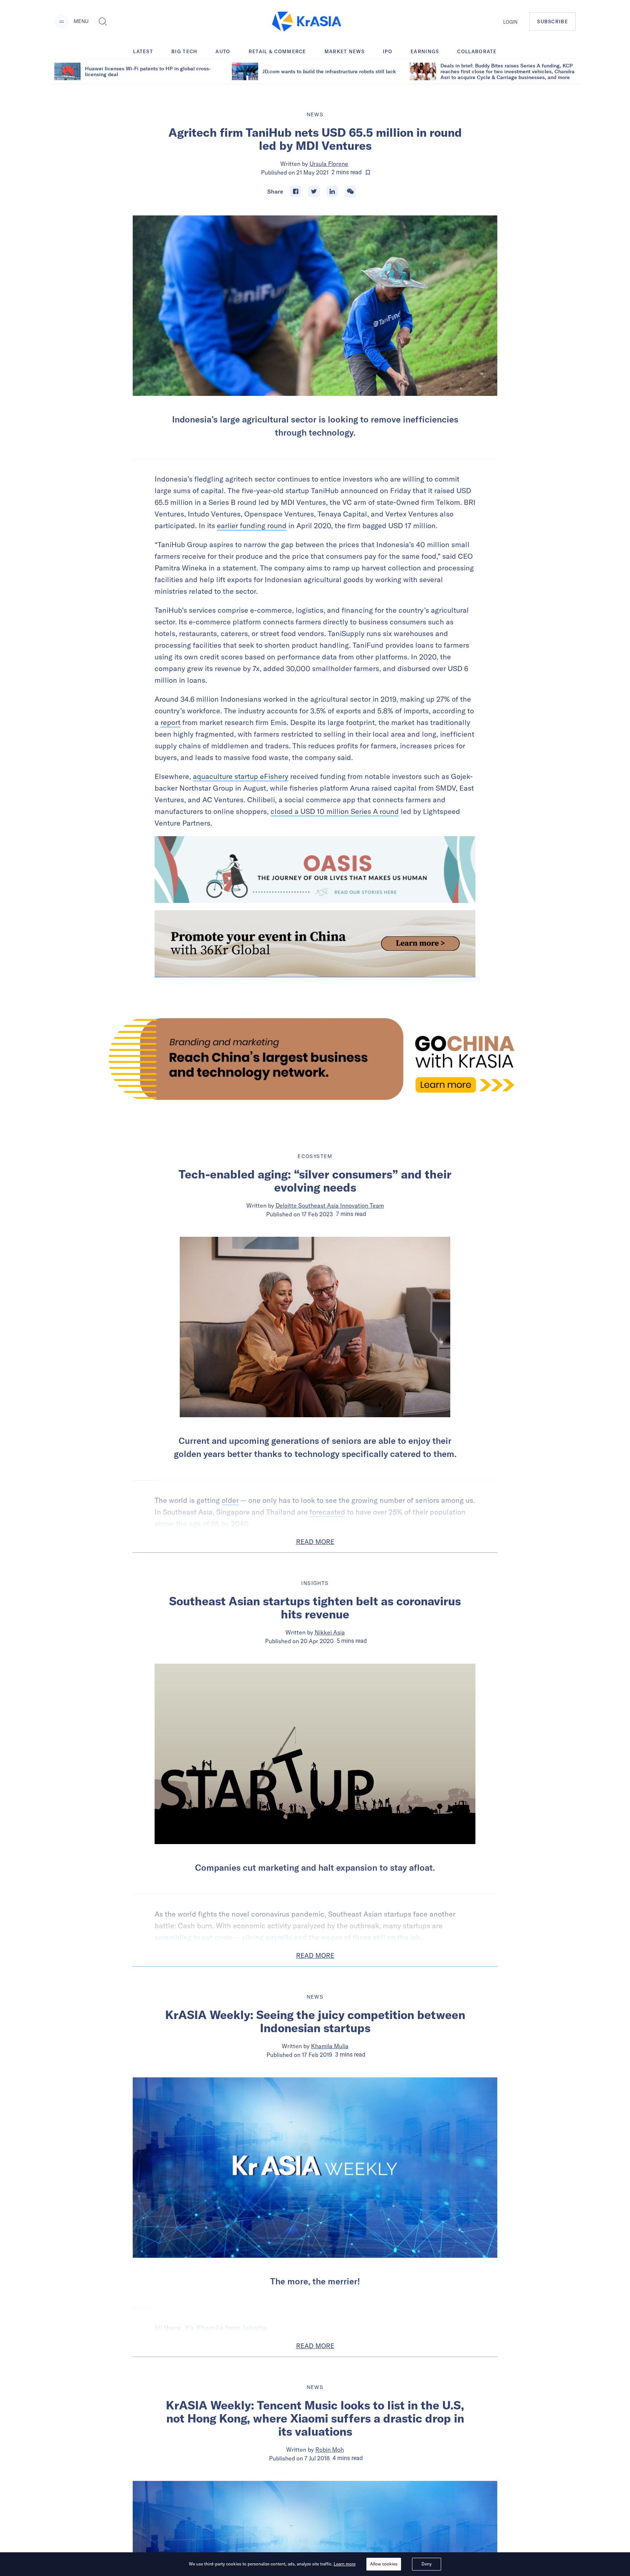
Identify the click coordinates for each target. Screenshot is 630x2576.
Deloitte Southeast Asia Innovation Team (330, 1205)
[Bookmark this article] (368, 172)
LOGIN (510, 22)
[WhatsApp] (350, 191)
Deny (427, 2564)
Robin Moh (330, 2450)
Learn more (345, 2564)
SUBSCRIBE (553, 22)
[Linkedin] (332, 191)
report (170, 722)
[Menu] (62, 22)
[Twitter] (314, 191)
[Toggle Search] (103, 22)
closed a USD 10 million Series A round (335, 811)
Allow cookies (384, 2564)
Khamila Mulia (330, 2046)
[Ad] (315, 1059)
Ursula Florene (329, 164)
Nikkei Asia (330, 1632)
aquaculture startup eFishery (241, 776)
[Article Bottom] (315, 944)
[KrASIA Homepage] (307, 22)
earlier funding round (252, 525)
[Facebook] (296, 191)
